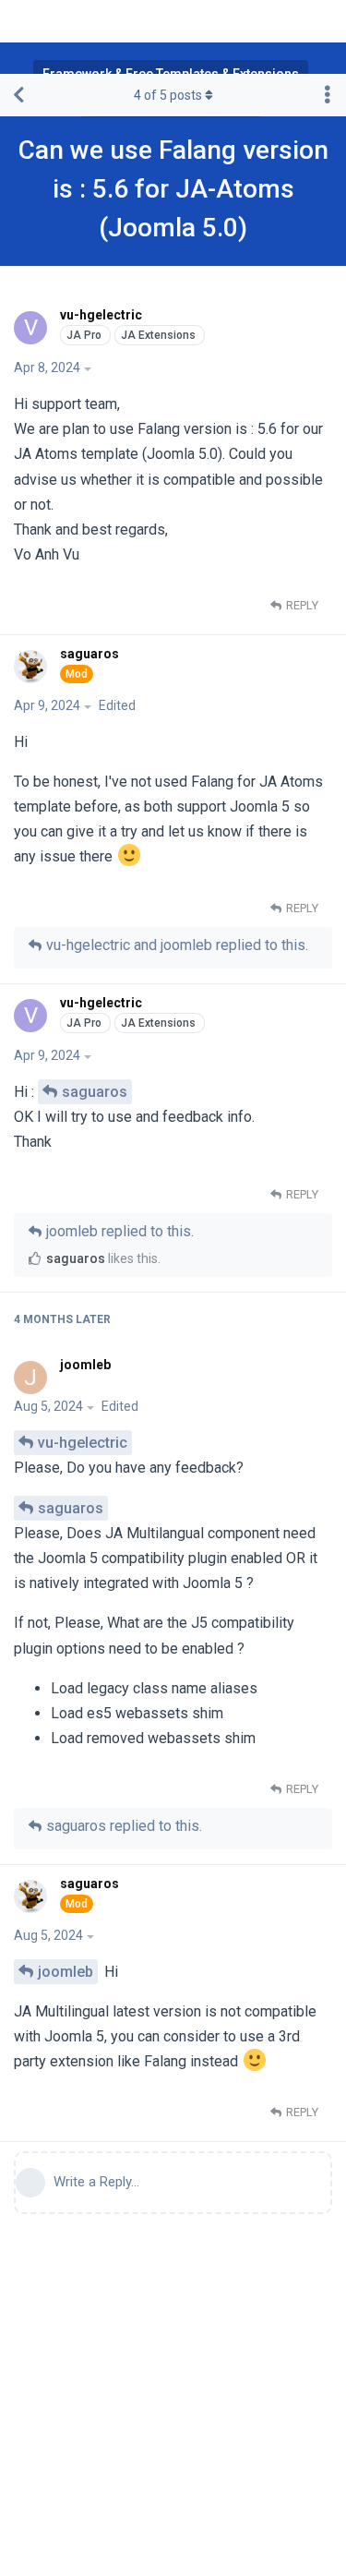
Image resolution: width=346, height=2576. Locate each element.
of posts (168, 95)
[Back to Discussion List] (18, 95)
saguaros (95, 1092)
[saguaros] (33, 667)
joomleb (66, 1972)
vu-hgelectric (83, 1443)
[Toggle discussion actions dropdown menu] (328, 95)
